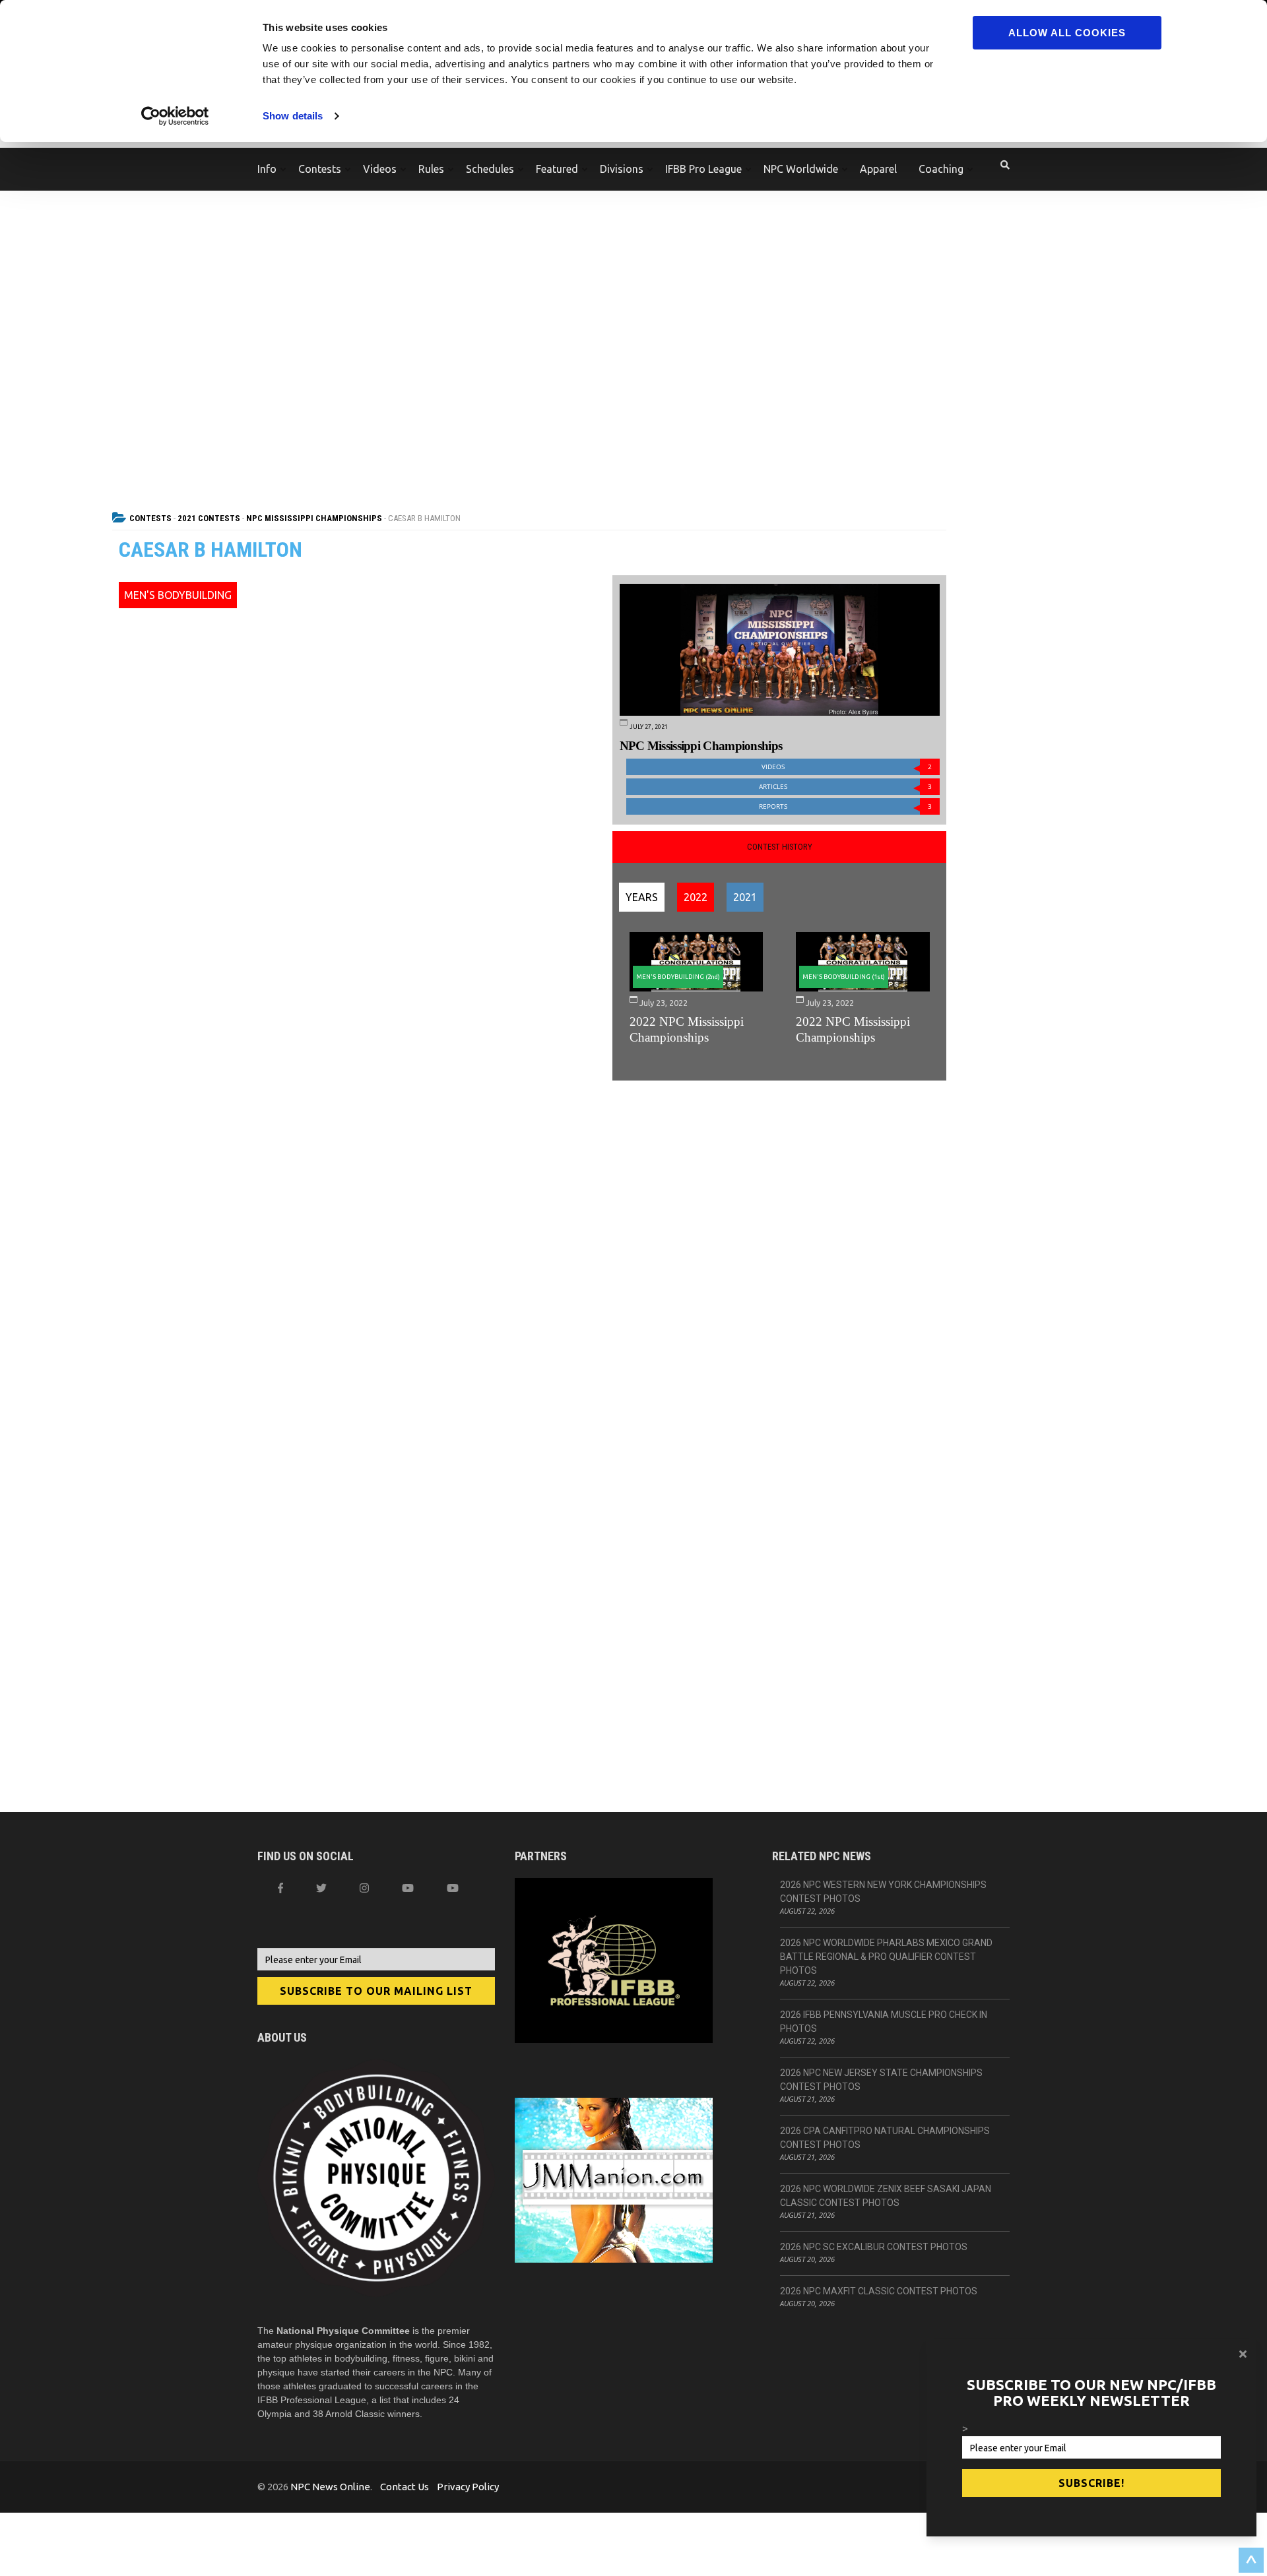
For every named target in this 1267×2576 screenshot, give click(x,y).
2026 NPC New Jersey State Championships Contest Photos (881, 2080)
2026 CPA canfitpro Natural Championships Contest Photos (885, 2138)
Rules (431, 169)
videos (847, 767)
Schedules (490, 169)
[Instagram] (364, 1888)
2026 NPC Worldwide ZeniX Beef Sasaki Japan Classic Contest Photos (886, 2196)
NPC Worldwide (801, 169)
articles (845, 787)
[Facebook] (280, 1888)
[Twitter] (321, 1888)
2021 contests (209, 518)
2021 (745, 897)
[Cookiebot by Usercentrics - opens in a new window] (175, 116)
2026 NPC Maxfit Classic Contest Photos (879, 2291)
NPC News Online (330, 2487)
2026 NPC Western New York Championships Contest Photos (883, 1892)
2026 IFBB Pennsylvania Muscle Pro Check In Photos (884, 2022)
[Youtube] (453, 1888)
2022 (696, 897)
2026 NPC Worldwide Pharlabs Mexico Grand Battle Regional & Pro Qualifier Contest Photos (886, 1957)
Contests (320, 169)
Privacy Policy (468, 2487)
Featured (557, 169)
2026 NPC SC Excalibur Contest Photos (874, 2247)
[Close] (1243, 2354)
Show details (293, 116)
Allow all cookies (1067, 33)
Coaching (941, 169)
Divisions (622, 169)
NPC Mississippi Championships (314, 518)
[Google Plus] (408, 1888)
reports (845, 806)
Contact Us (405, 2487)
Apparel (878, 169)
